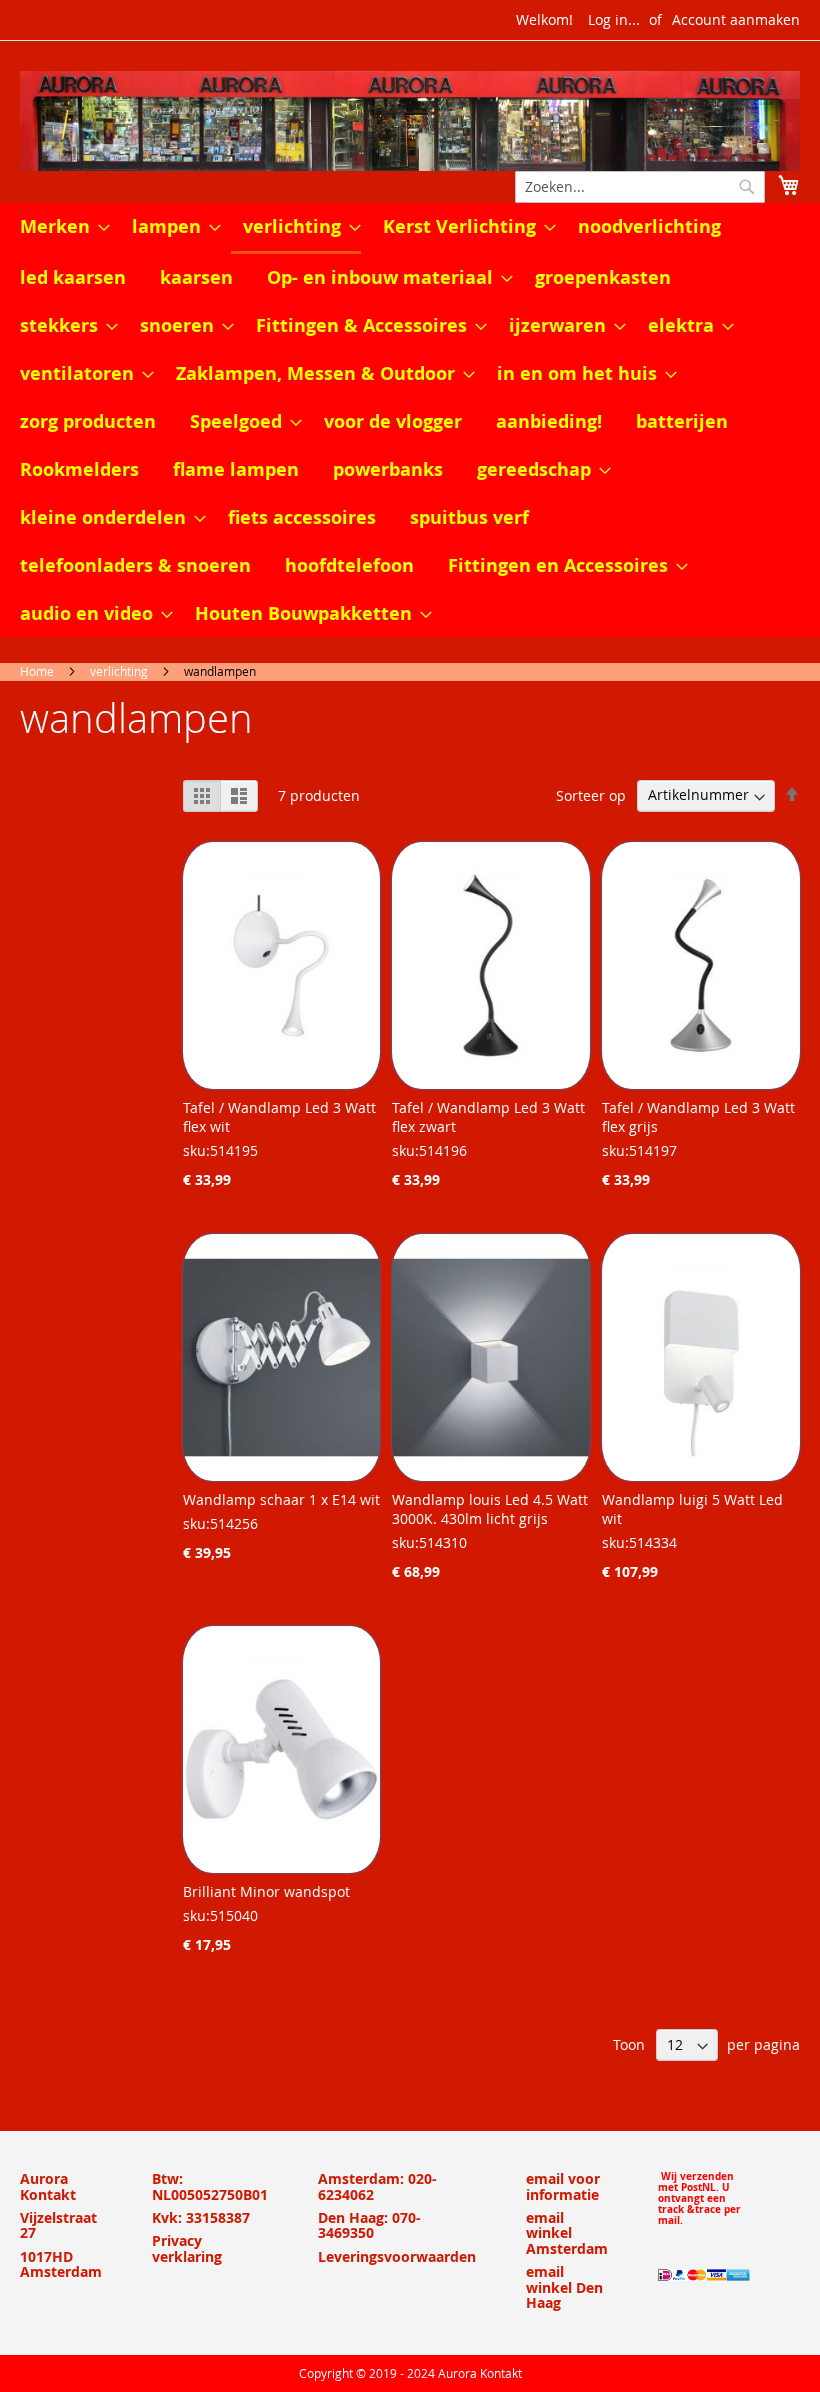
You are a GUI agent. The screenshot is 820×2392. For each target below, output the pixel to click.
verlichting (119, 671)
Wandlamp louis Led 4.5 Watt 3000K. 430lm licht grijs (490, 1509)
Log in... (614, 19)
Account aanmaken (736, 19)
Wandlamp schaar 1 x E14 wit (281, 1499)
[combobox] (640, 187)
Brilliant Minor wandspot (266, 1891)
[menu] (410, 420)
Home (37, 671)
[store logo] (410, 121)
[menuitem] (59, 227)
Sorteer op (591, 794)
